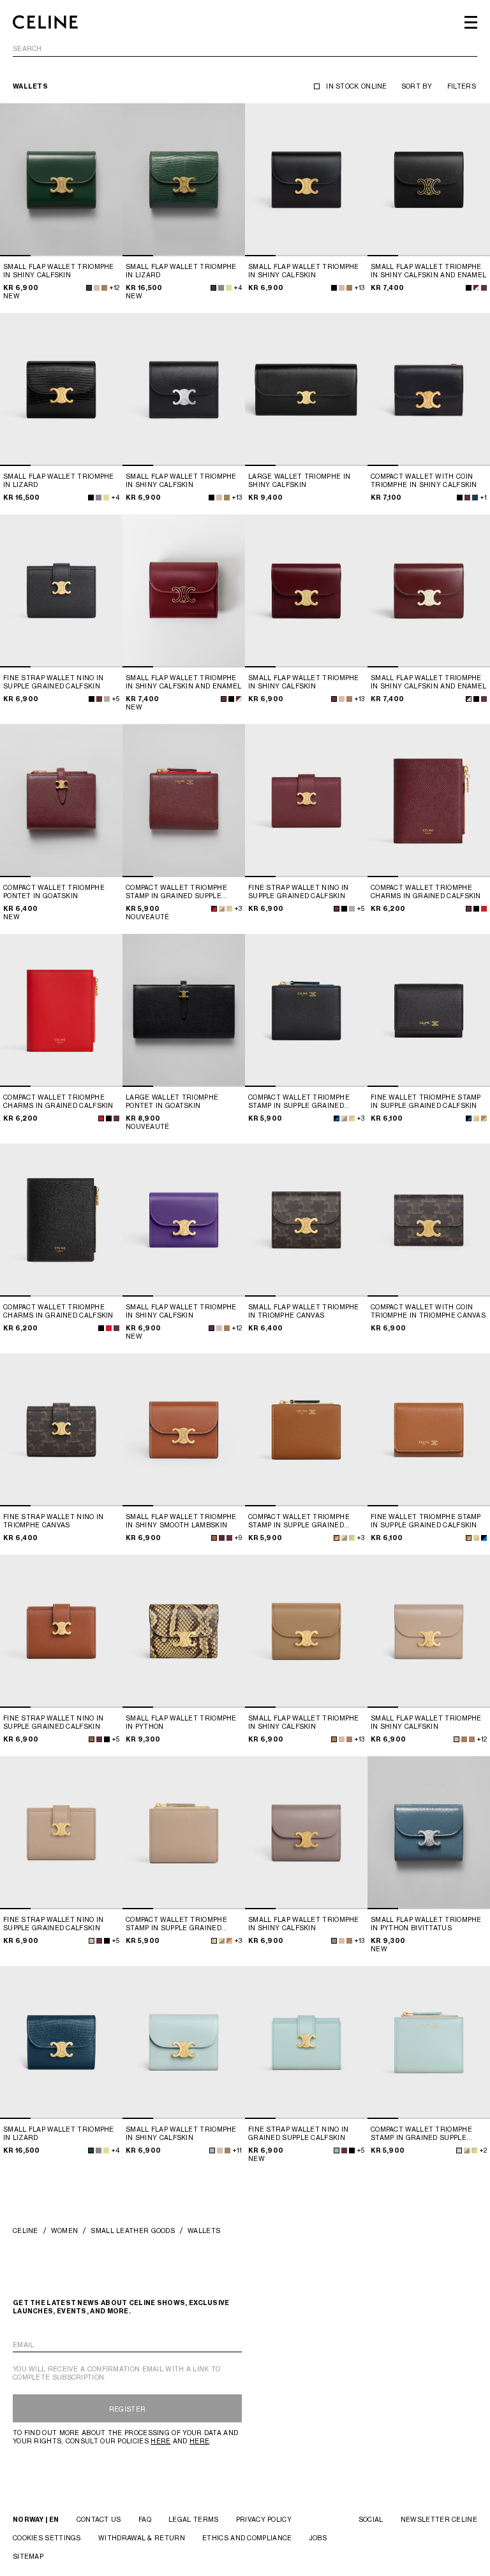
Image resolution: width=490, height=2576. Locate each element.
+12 (114, 287)
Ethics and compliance (247, 2538)
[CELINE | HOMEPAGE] (45, 22)
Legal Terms (193, 2519)
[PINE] (89, 288)
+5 (115, 699)
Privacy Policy (264, 2519)
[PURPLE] (212, 1328)
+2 (483, 2150)
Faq (145, 2519)
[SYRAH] (484, 288)
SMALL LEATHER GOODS (133, 2230)
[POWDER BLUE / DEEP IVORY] (459, 2150)
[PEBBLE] (334, 1941)
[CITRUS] (229, 288)
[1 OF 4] (61, 180)
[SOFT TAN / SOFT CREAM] (484, 1118)
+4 (238, 287)
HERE (160, 2441)
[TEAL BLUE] (475, 498)
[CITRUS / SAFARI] (476, 1118)
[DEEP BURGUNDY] (467, 498)
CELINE (26, 2230)
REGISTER (127, 2409)
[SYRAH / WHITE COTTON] (476, 288)
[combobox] (245, 51)
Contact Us (99, 2519)
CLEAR (466, 49)
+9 (238, 1538)
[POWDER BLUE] (212, 2150)
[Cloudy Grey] (221, 288)
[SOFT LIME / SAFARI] (222, 909)
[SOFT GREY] (107, 699)
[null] (106, 498)
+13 (359, 287)
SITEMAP (28, 2556)
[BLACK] (334, 288)
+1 (483, 497)
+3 (238, 908)
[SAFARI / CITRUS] (229, 909)
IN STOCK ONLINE (357, 86)
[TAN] (214, 1538)
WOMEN (65, 2230)
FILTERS (462, 86)
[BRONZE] (349, 1739)
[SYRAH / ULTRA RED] (214, 909)
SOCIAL (371, 2519)
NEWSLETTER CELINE (439, 2519)
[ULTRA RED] (484, 909)
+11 (237, 2150)
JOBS (318, 2538)
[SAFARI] (97, 288)
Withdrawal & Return (142, 2538)
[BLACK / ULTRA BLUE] (337, 1118)
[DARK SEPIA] (104, 288)
